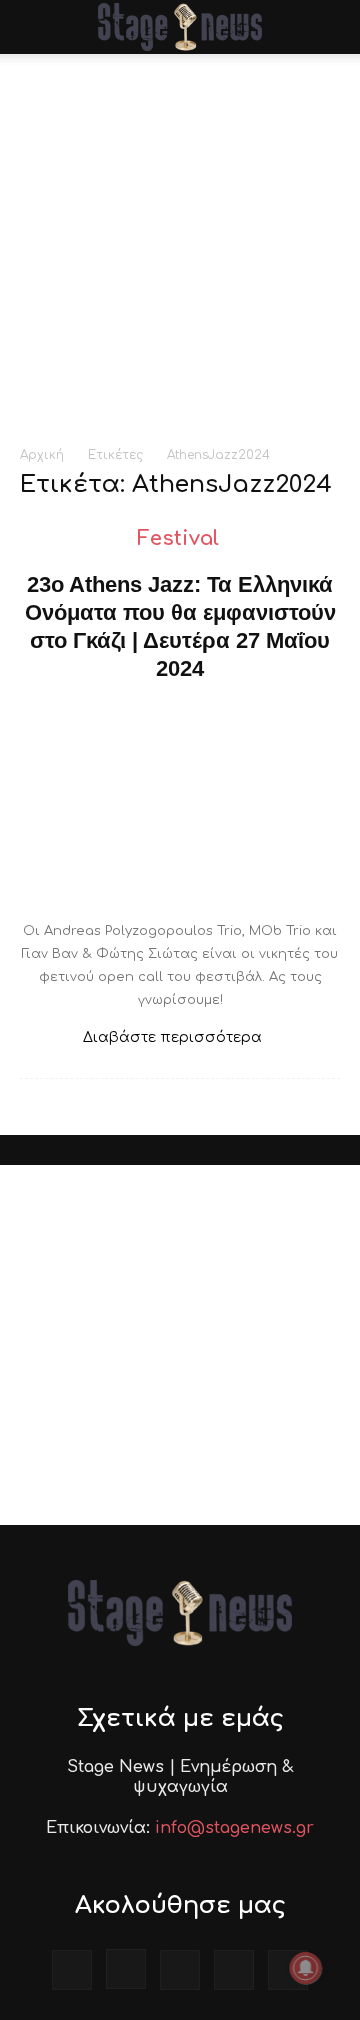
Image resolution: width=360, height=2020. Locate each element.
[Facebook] (72, 1970)
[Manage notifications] (306, 1968)
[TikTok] (180, 1970)
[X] (234, 1970)
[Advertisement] (180, 244)
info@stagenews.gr (234, 1828)
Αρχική (42, 455)
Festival (178, 538)
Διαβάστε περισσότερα (172, 1037)
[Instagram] (126, 1969)
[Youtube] (288, 1970)
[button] (34, 27)
